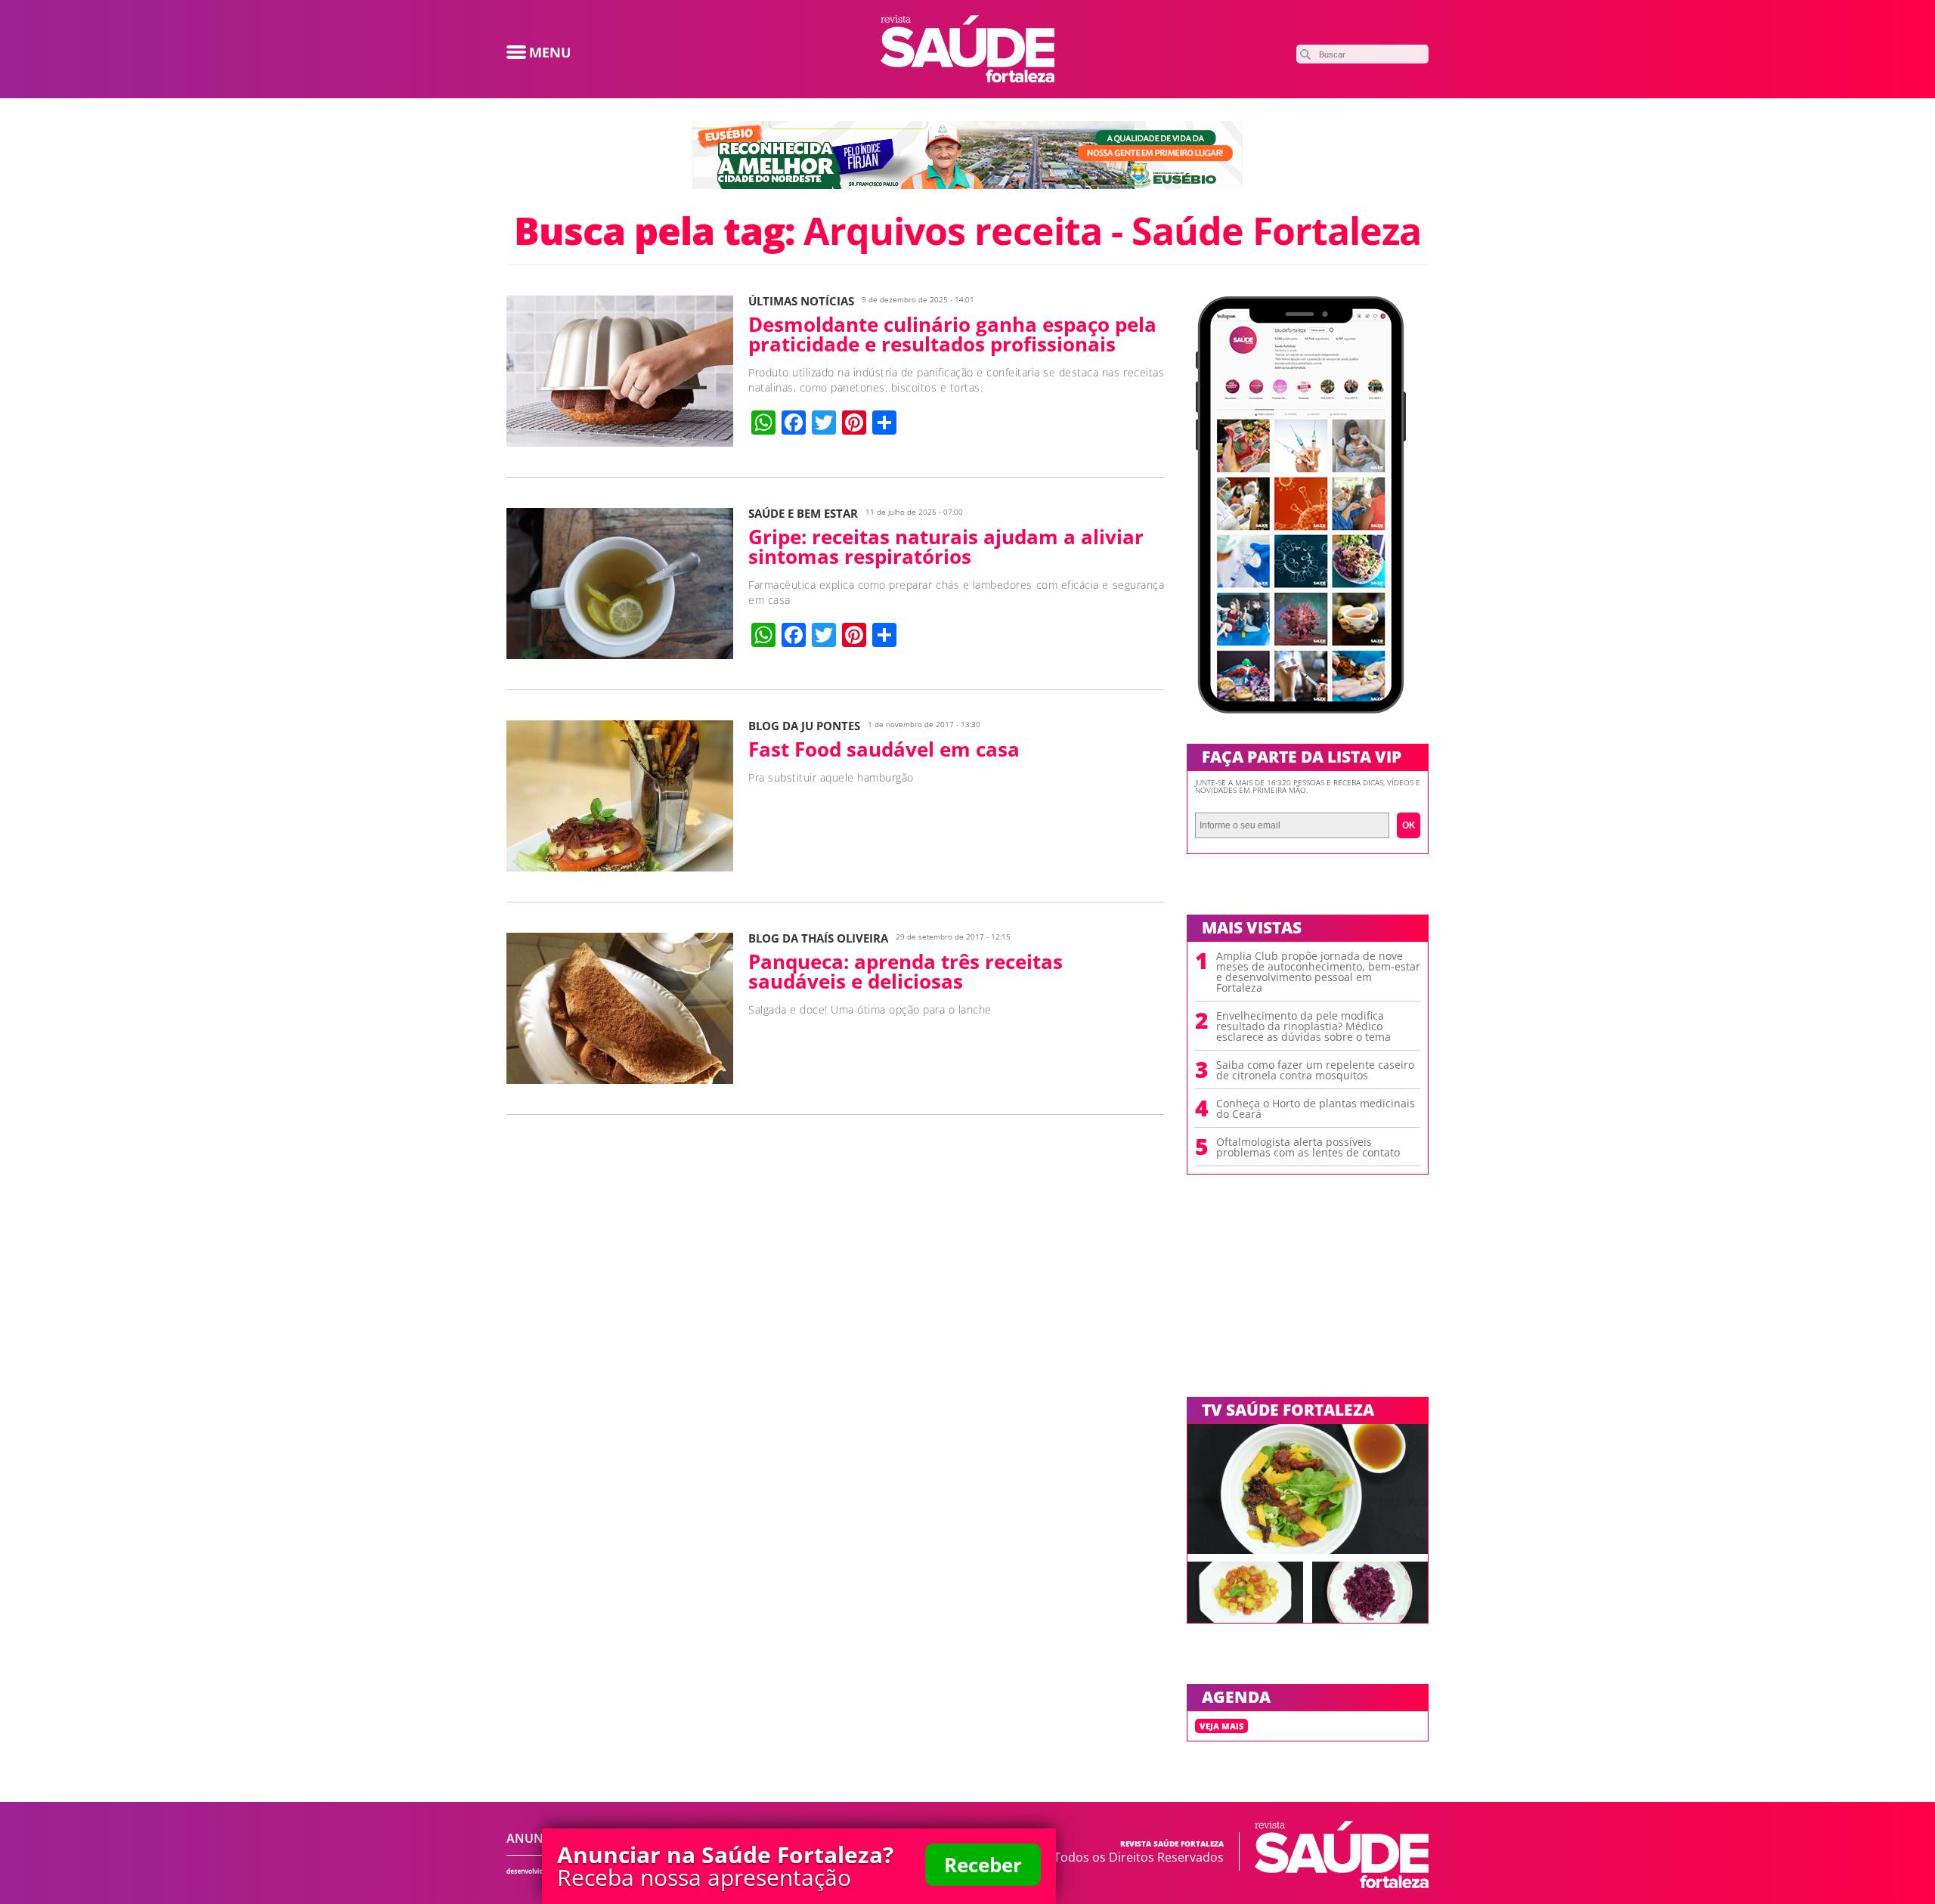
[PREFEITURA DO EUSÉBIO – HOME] (967, 184)
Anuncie (534, 1838)
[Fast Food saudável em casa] (620, 867)
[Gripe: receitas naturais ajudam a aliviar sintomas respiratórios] (620, 655)
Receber (983, 1865)
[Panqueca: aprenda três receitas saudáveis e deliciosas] (620, 1079)
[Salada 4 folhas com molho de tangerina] (1308, 1550)
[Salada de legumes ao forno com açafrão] (1245, 1618)
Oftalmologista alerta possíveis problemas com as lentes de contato (1308, 1147)
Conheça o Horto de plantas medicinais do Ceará (1316, 1109)
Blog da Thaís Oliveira (818, 938)
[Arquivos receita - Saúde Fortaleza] (967, 78)
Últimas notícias (801, 301)
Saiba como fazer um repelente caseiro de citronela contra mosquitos (1315, 1070)
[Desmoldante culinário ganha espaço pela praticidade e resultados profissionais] (620, 442)
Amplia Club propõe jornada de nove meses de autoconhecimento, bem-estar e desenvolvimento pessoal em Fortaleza (1318, 972)
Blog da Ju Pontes (804, 726)
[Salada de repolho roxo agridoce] (1370, 1618)
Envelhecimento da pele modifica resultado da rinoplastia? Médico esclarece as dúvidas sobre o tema (1303, 1026)
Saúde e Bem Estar (803, 514)
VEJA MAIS (1221, 1726)
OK (1409, 825)
